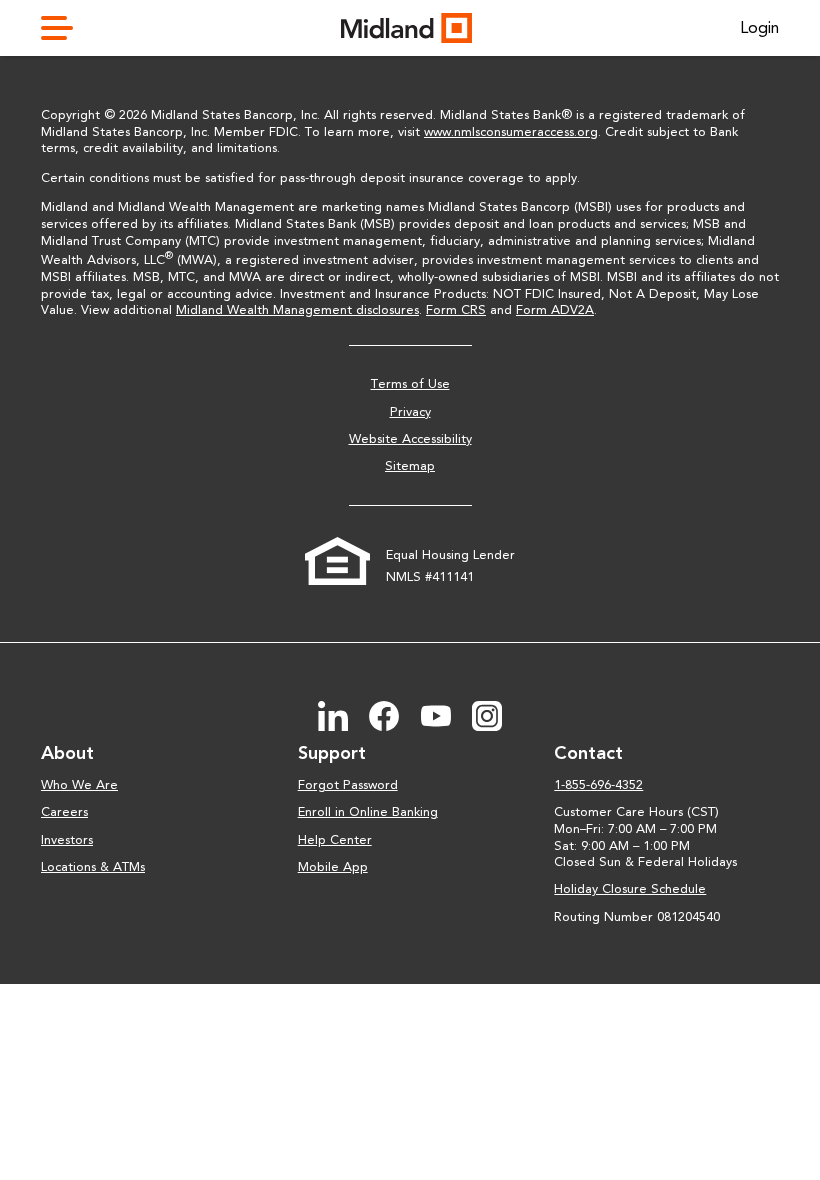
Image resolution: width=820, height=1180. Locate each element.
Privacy (410, 411)
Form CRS (456, 309)
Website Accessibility (410, 438)
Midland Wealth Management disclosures (297, 309)
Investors (67, 839)
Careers (64, 811)
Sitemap (410, 465)
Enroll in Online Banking (368, 811)
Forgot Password (348, 784)
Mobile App (333, 866)
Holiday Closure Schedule (630, 888)
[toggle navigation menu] (65, 28)
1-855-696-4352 (598, 784)
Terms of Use (410, 383)
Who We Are (79, 784)
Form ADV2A (555, 309)
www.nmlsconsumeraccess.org (511, 131)
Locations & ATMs (93, 866)
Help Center (335, 839)
